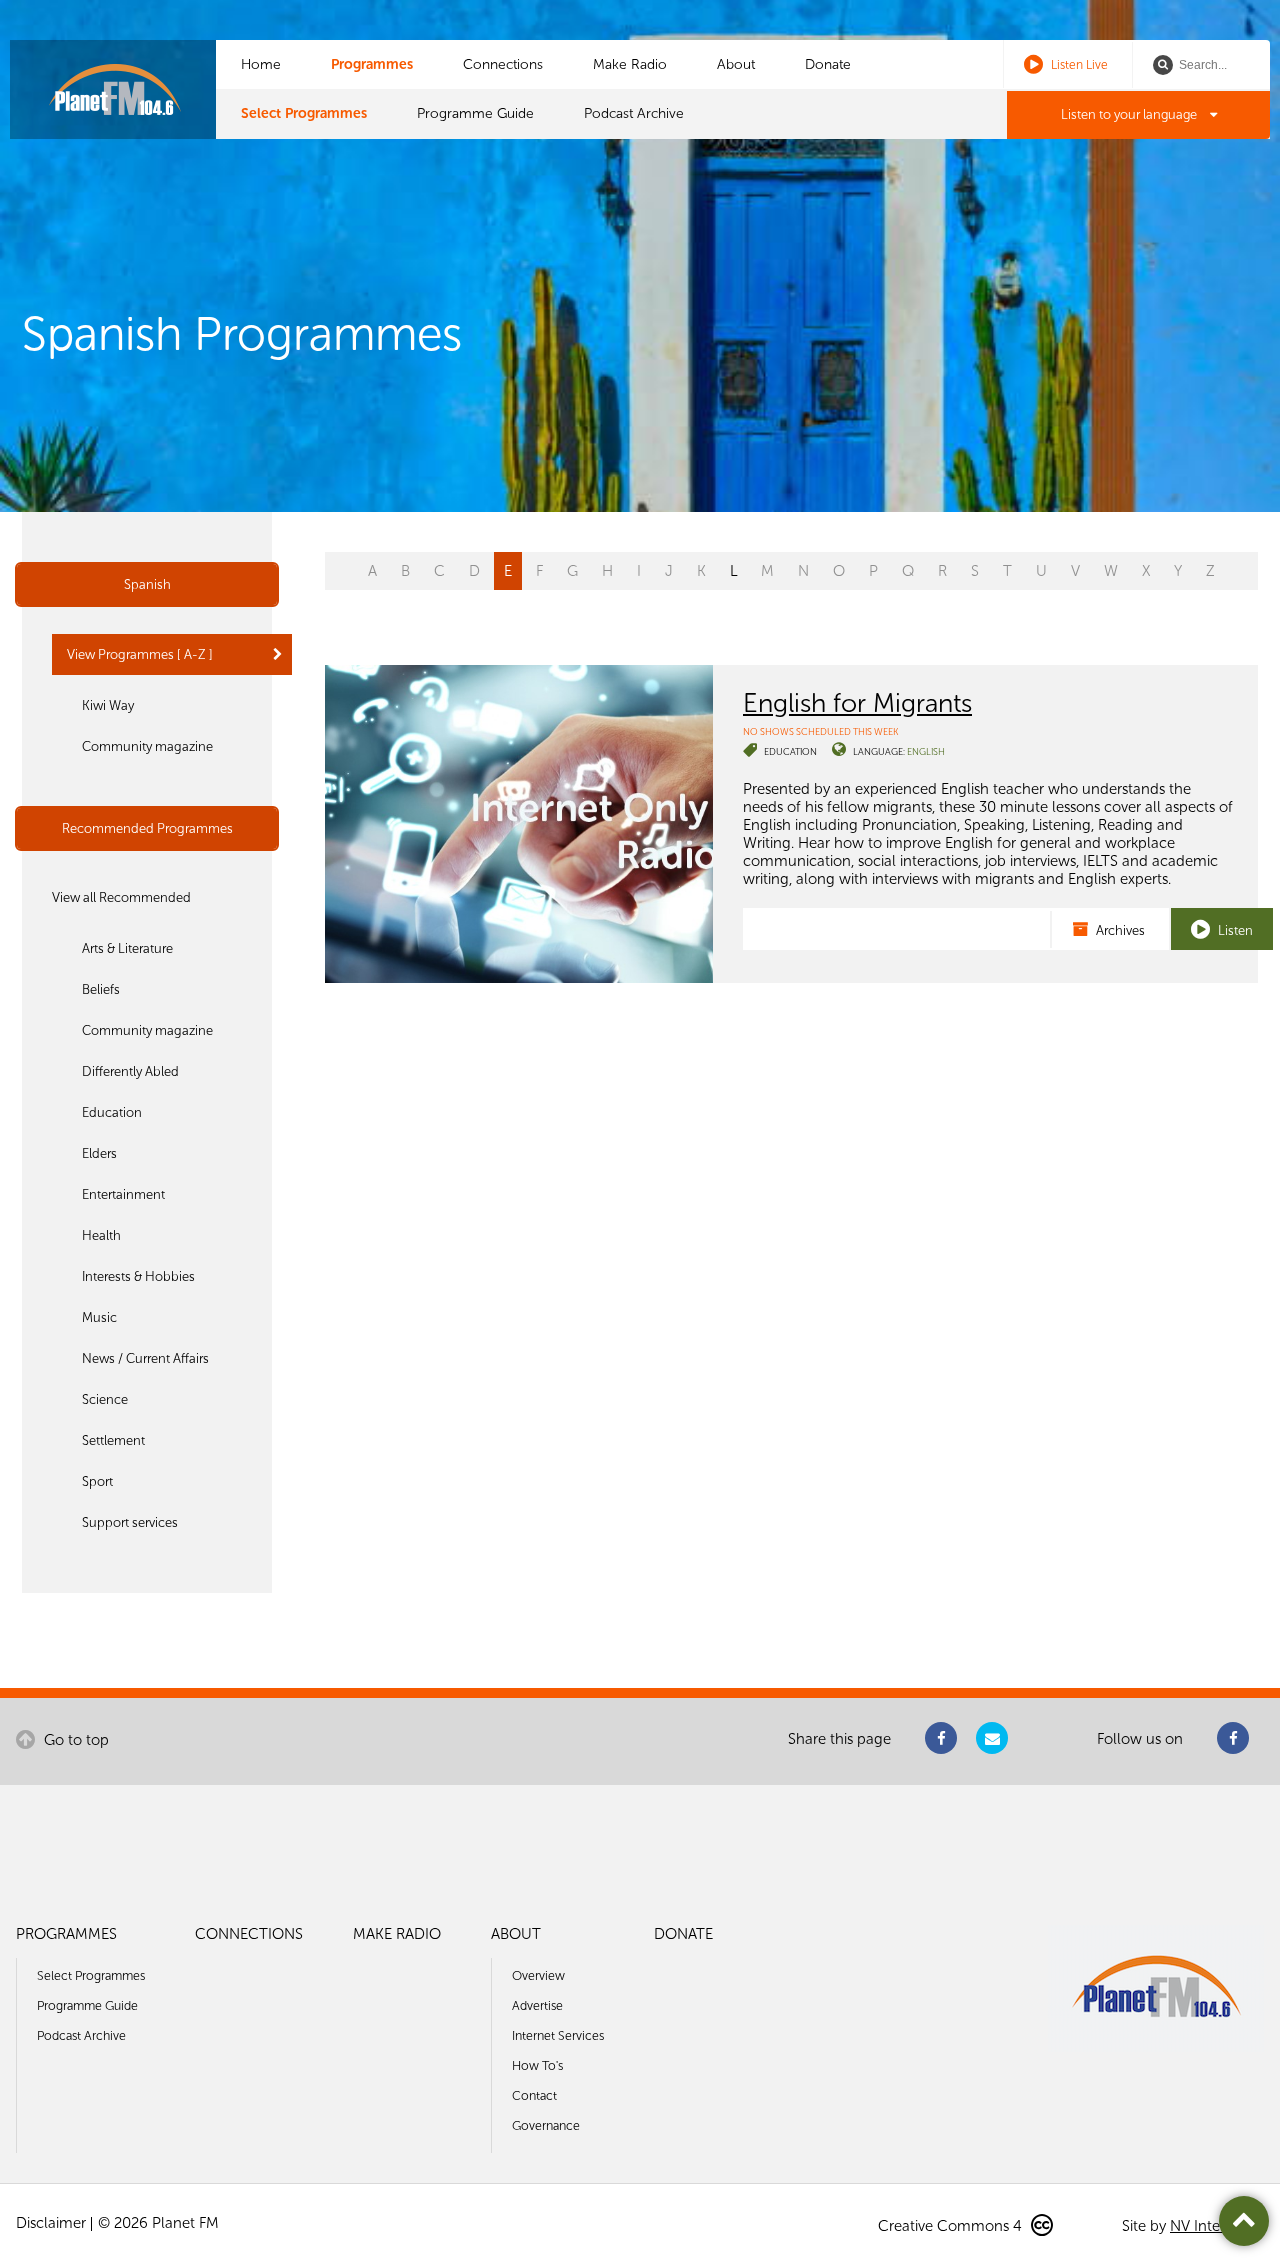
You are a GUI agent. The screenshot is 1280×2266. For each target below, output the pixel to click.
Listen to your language (1130, 114)
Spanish (147, 584)
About (736, 64)
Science (105, 1399)
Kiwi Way (108, 705)
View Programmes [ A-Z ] (140, 654)
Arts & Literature (127, 948)
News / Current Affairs (145, 1358)
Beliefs (101, 989)
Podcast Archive (634, 113)
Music (99, 1317)
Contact (534, 2095)
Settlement (113, 1440)
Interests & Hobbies (138, 1276)
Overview (538, 1975)
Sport (97, 1481)
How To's (537, 2065)
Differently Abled (130, 1071)
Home (261, 64)
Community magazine (147, 746)
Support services (130, 1522)
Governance (546, 2125)
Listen (1234, 930)
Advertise (537, 2005)
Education (112, 1112)
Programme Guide (475, 113)
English (926, 751)
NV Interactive (1217, 2226)
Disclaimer (51, 2223)
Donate (828, 64)
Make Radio (630, 64)
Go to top (74, 1740)
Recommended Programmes (147, 828)
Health (101, 1235)
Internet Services (558, 2035)
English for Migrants (857, 703)
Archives (1119, 930)
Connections (503, 64)
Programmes (372, 64)
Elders (99, 1153)
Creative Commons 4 (952, 2226)
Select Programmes (304, 113)
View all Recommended (121, 897)
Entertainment (123, 1194)
